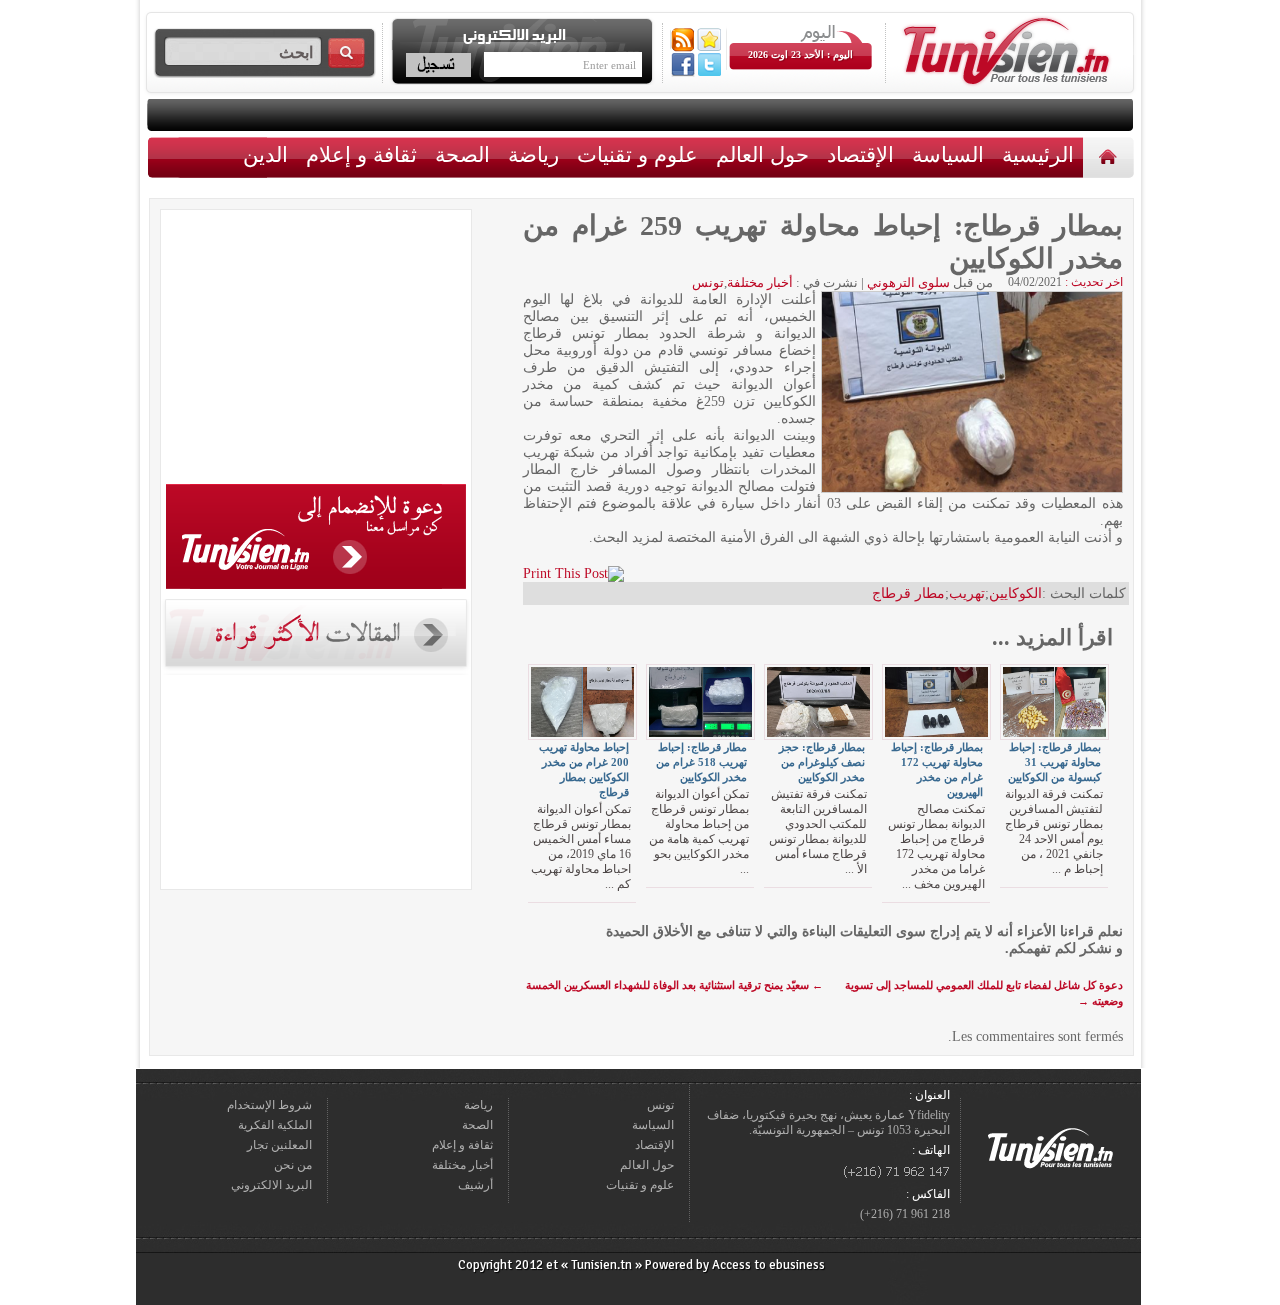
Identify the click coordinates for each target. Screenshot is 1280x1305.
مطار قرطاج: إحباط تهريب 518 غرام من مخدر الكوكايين (701, 762)
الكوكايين (1015, 593)
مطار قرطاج (908, 593)
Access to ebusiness (768, 1265)
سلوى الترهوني (908, 282)
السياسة (948, 154)
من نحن (293, 1165)
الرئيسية (1110, 156)
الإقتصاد (860, 154)
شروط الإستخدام (269, 1105)
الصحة (462, 154)
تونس (708, 282)
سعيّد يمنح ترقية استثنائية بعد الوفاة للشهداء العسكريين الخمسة (674, 985)
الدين (265, 154)
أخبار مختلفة (760, 282)
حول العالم (762, 154)
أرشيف (475, 1185)
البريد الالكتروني (271, 1185)
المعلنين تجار (279, 1145)
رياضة (533, 154)
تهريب (967, 593)
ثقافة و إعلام (361, 154)
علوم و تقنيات (637, 154)
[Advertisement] (316, 350)
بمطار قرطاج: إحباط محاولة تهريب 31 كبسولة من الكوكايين (1054, 762)
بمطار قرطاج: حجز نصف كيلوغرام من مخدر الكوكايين (822, 762)
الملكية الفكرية (275, 1125)
